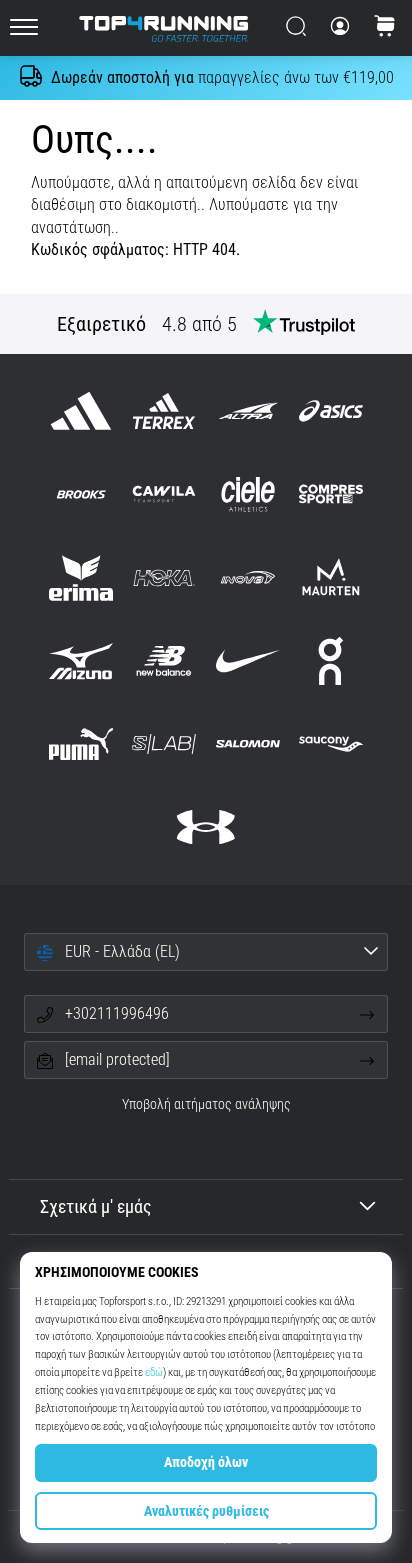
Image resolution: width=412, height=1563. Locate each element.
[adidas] (81, 411)
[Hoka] (164, 577)
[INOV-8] (247, 577)
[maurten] (330, 577)
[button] (206, 952)
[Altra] (247, 411)
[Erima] (81, 577)
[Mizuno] (81, 660)
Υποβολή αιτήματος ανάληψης (206, 1104)
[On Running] (330, 660)
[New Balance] (164, 660)
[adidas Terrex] (164, 411)
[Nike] (247, 660)
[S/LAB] (164, 743)
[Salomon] (247, 743)
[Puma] (81, 743)
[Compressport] (330, 494)
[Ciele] (247, 494)
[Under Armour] (205, 827)
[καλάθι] (385, 28)
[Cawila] (164, 494)
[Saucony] (330, 743)
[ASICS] (330, 411)
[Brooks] (81, 494)
